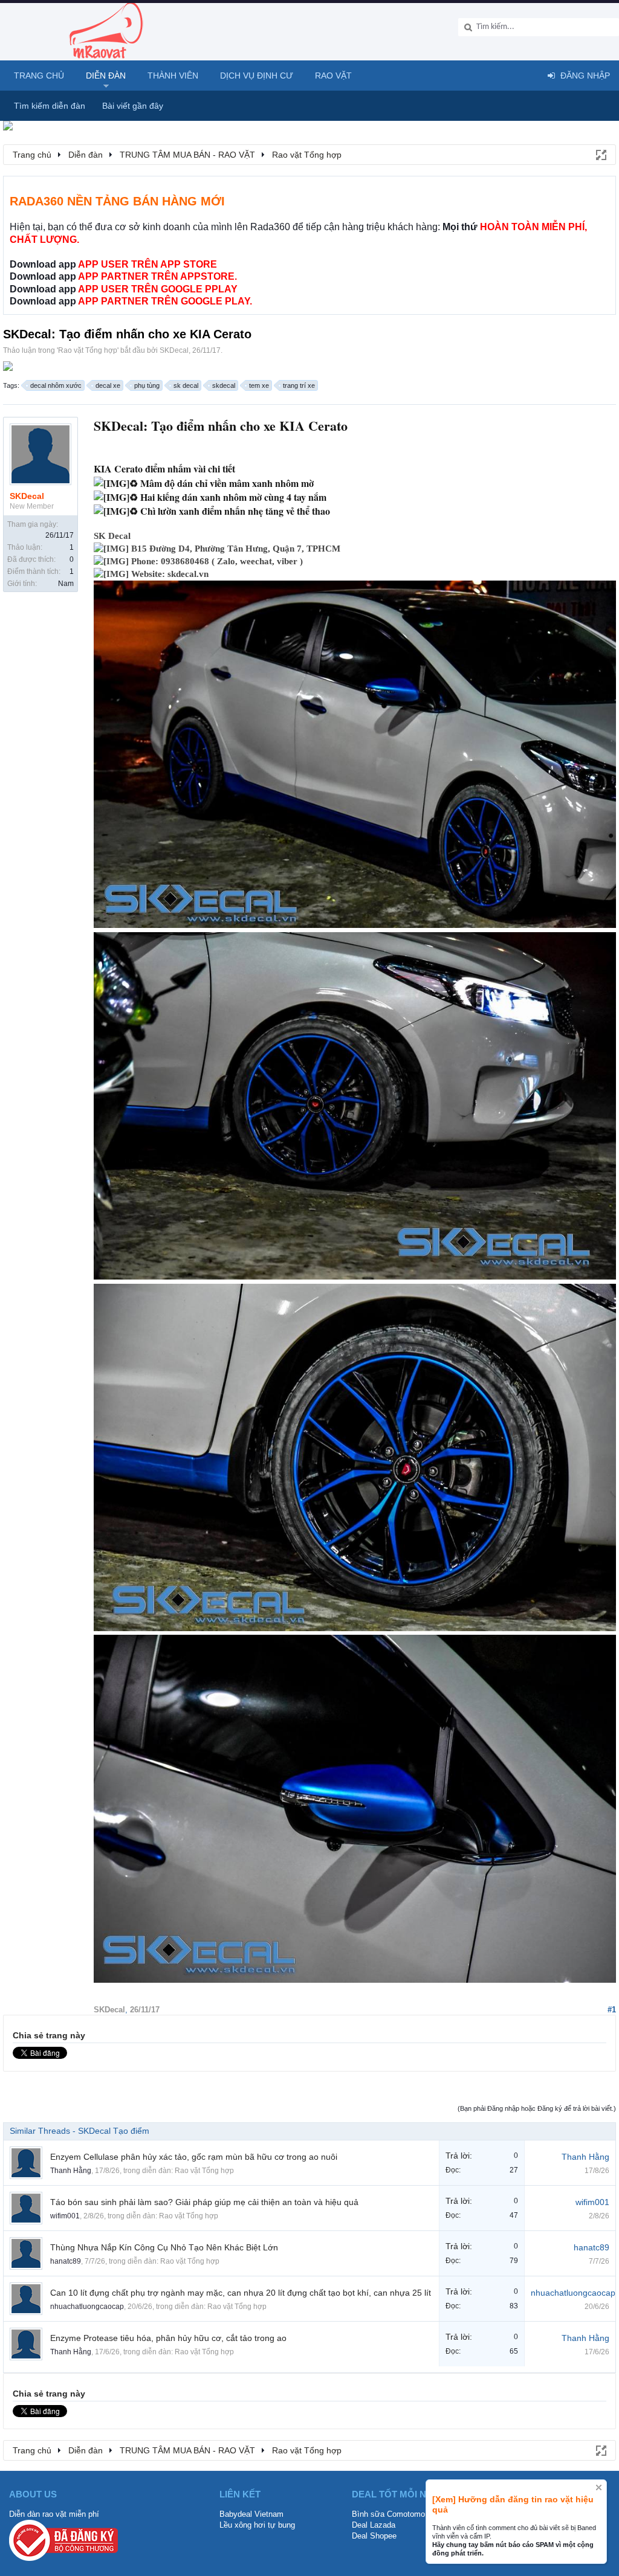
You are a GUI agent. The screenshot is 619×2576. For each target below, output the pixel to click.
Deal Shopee (374, 2536)
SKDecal (174, 350)
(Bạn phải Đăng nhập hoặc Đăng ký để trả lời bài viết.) (537, 2108)
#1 (612, 2010)
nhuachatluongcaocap (87, 2307)
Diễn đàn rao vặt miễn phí (54, 2514)
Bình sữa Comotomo (388, 2514)
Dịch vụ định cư (257, 76)
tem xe (259, 385)
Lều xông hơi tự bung (257, 2525)
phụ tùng (147, 385)
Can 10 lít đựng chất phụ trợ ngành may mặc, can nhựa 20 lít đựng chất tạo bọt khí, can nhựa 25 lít (241, 2293)
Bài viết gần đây (133, 106)
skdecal (224, 385)
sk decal (186, 385)
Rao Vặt (333, 76)
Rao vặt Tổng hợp (88, 350)
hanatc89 (66, 2261)
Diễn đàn (106, 76)
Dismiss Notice (599, 2487)
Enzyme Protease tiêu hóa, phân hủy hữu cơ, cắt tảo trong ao (168, 2338)
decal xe (108, 385)
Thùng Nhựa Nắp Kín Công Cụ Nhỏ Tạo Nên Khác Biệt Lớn (164, 2247)
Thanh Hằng (71, 2171)
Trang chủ (39, 76)
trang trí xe (299, 385)
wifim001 (65, 2216)
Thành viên (173, 76)
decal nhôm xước (56, 385)
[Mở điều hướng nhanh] (600, 154)
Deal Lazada (374, 2525)
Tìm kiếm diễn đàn (50, 106)
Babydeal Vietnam (251, 2514)
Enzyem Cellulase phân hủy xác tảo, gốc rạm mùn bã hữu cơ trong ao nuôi (194, 2157)
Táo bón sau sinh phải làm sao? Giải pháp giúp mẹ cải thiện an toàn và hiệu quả (204, 2202)
